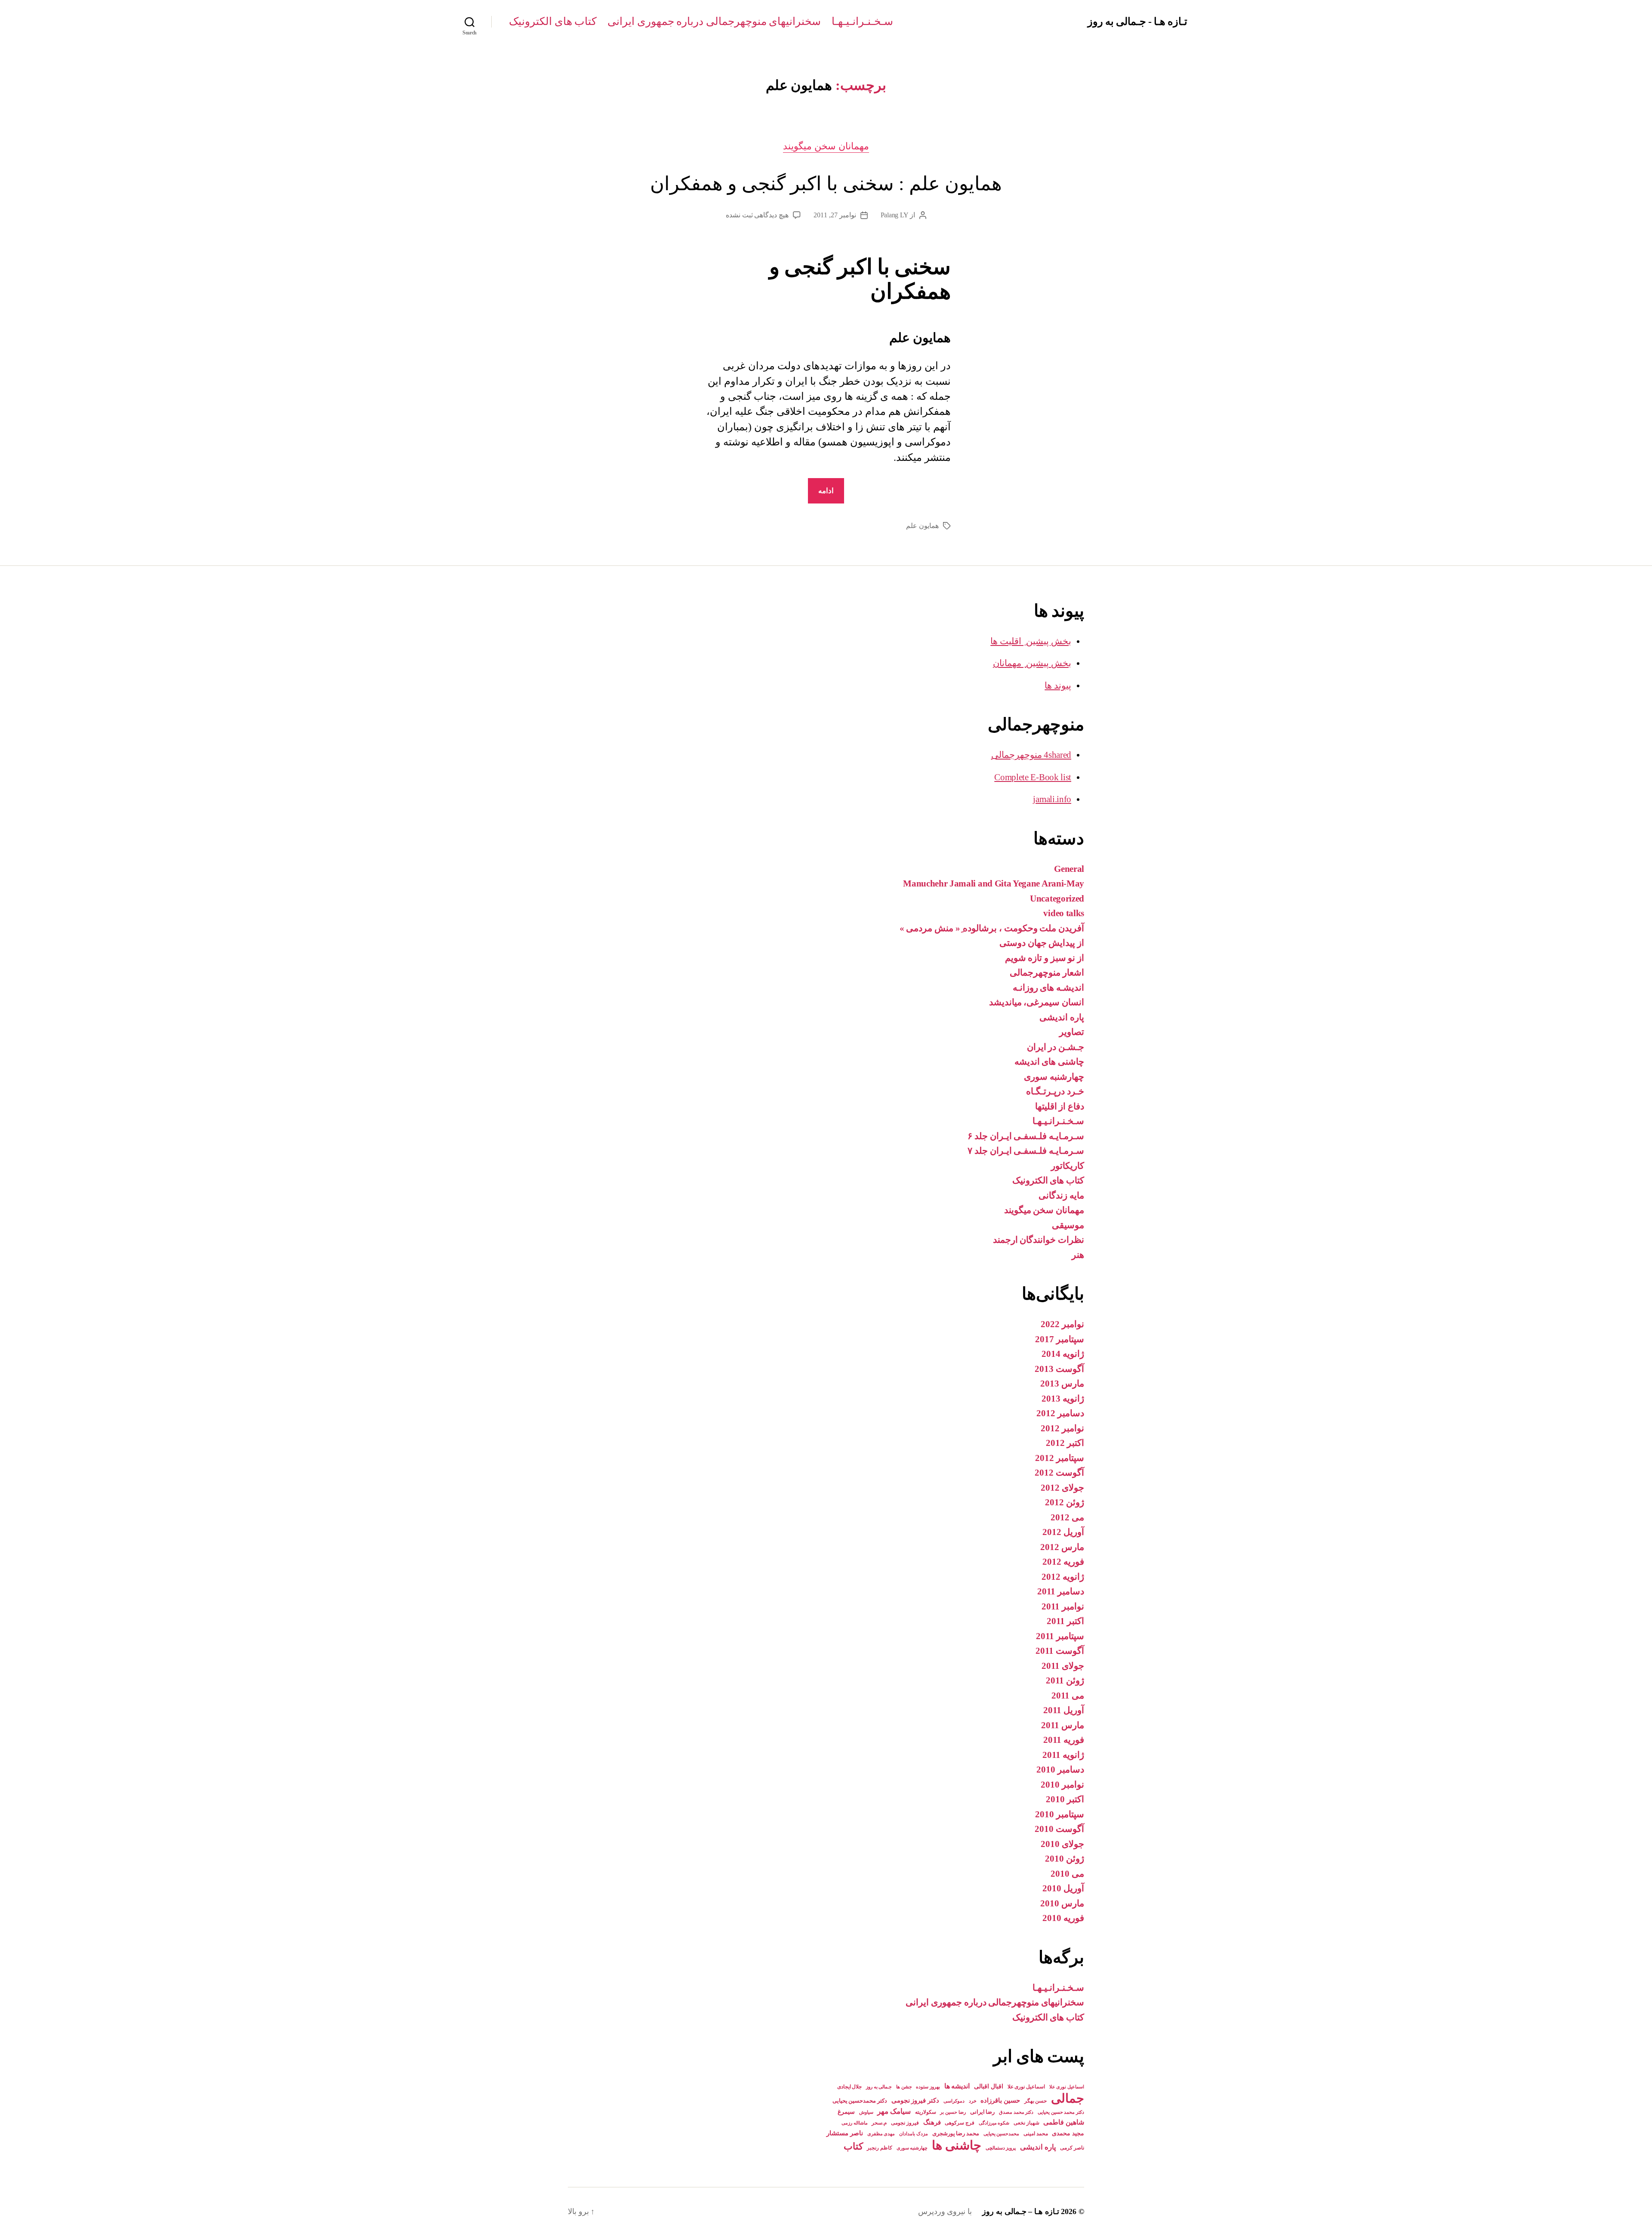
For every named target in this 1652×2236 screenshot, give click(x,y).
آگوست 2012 (1059, 1473)
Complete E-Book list (1033, 777)
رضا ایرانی (983, 2112)
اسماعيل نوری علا (1067, 2087)
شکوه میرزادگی (994, 2123)
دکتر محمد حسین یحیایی (1061, 2112)
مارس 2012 (1062, 1547)
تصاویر (1072, 1032)
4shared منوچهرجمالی (1031, 755)
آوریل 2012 (1063, 1532)
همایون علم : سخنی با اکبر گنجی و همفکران (826, 184)
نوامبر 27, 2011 (835, 215)
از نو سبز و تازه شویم (1045, 958)
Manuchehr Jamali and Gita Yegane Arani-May (994, 883)
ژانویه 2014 (1063, 1354)
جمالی (1068, 2098)
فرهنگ (932, 2122)
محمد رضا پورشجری (956, 2133)
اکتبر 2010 (1065, 1799)
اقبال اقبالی (989, 2086)
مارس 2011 (1063, 1725)
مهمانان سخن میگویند (826, 146)
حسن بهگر (1036, 2101)
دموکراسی (954, 2101)
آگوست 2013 (1059, 1369)
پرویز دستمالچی (1001, 2148)
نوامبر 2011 (1063, 1606)
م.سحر (879, 2123)
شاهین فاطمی (1064, 2122)
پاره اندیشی (1062, 1017)
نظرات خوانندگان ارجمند (1039, 1240)
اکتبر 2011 (1065, 1621)
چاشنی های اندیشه (1049, 1062)
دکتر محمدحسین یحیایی (860, 2101)
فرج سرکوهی (960, 2123)
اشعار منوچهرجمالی (1047, 973)
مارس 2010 (1062, 1903)
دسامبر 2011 (1061, 1591)
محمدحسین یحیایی (1002, 2134)
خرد (973, 2101)
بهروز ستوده (928, 2087)
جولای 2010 (1062, 1844)
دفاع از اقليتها (1060, 1106)
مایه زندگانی (1061, 1195)
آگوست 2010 (1059, 1829)
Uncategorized (1057, 899)
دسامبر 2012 (1060, 1413)
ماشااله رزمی (855, 2123)
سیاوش (866, 2112)
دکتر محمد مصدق (1016, 2112)
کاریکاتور (1068, 1166)
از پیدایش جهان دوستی (1042, 943)
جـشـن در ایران (1056, 1047)
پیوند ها (1058, 686)
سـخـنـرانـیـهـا (862, 21)
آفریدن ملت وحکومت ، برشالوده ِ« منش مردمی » (992, 928)
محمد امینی (1036, 2134)
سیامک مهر (894, 2111)
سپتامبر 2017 (1060, 1339)
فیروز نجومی (905, 2123)
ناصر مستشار (845, 2133)
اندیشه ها (957, 2086)
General (1069, 869)
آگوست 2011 (1060, 1651)
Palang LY (895, 215)
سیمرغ (846, 2112)
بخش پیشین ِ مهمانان (1032, 663)
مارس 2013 (1062, 1384)
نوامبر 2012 (1062, 1428)
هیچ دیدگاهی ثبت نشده (757, 215)
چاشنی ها (957, 2145)
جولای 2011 (1063, 1666)
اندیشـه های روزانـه (1048, 988)
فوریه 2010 (1063, 1918)
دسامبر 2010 (1060, 1770)
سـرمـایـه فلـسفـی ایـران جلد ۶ (1026, 1136)
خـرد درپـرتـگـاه (1055, 1091)
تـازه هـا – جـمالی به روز (1020, 2211)
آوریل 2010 (1063, 1888)
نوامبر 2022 (1062, 1324)
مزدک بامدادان (914, 2134)
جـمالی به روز (879, 2087)
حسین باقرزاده (1000, 2100)
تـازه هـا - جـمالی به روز (1137, 22)
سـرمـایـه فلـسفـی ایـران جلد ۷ (1026, 1151)
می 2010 (1067, 1874)
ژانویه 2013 (1063, 1399)
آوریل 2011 (1064, 1710)
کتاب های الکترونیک (553, 21)
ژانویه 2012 (1063, 1577)
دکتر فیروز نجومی (915, 2100)
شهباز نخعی (1026, 2123)
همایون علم (922, 526)
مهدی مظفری (881, 2134)
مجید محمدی (1068, 2133)
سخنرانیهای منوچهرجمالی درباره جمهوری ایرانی (714, 21)
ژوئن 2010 (1065, 1859)
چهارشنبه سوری (1054, 1077)
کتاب (853, 2146)
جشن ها (904, 2087)
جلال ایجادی (850, 2087)
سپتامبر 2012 (1060, 1458)
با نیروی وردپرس (945, 2211)
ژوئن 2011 (1065, 1680)
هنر (1078, 1255)
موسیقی (1068, 1225)
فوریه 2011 (1064, 1740)
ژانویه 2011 (1063, 1755)
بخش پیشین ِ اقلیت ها (1031, 641)
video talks (1064, 913)
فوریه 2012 (1063, 1562)
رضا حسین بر (953, 2112)
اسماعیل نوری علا (1026, 2087)
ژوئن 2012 (1065, 1502)
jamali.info (1052, 799)
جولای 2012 (1062, 1488)
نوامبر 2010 (1062, 1785)
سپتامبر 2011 (1060, 1636)
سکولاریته (926, 2112)
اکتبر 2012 (1065, 1443)
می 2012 (1067, 1517)
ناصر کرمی (1072, 2148)
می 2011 (1068, 1696)
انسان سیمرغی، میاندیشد (1037, 1002)
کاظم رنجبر (880, 2148)
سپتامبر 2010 (1060, 1814)
